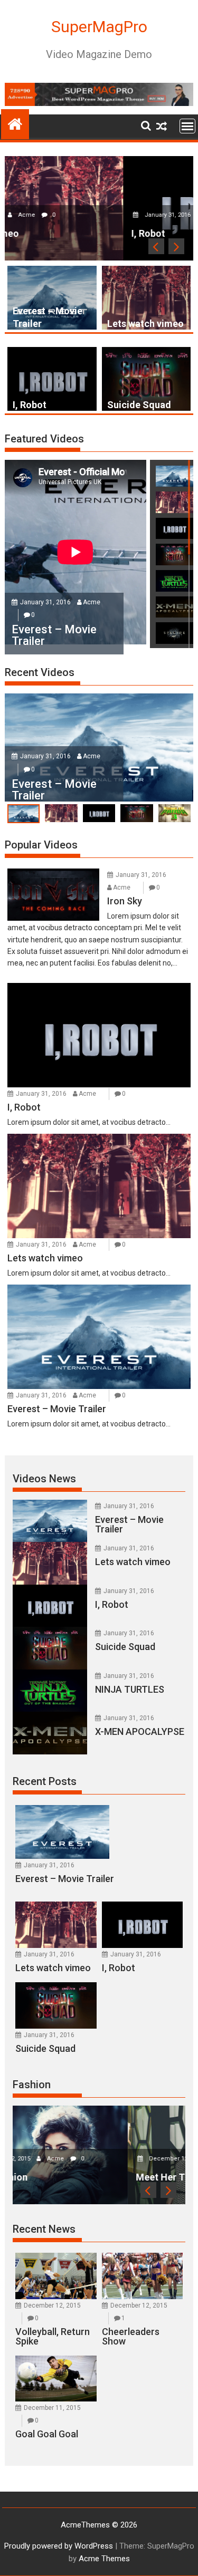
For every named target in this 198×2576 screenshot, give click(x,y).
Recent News (44, 2229)
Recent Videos (40, 672)
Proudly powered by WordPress (59, 2546)
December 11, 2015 (52, 2408)
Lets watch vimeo (145, 324)
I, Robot (30, 405)
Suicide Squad (139, 405)
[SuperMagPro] (15, 123)
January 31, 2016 (50, 215)
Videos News (44, 1479)
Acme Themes (104, 2559)
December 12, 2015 (62, 2159)
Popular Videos (41, 845)
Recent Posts (45, 1781)
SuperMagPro (99, 27)
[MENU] (187, 126)
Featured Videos (44, 439)
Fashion (32, 2085)
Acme (98, 215)
